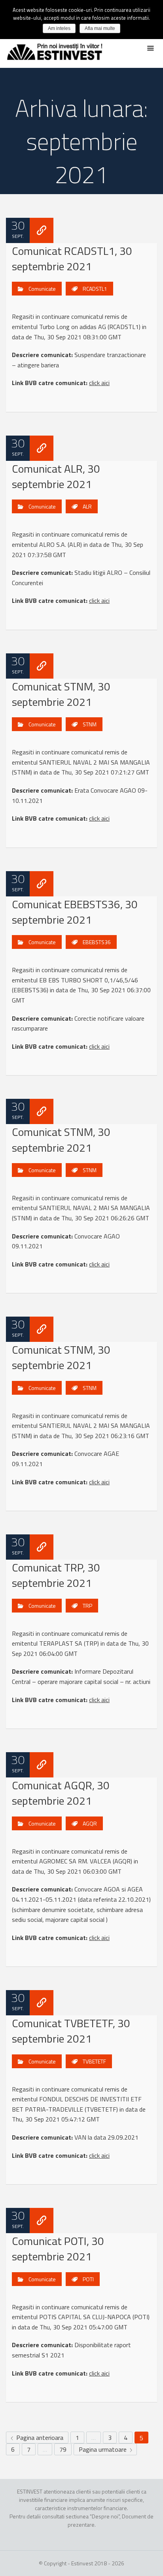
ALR (87, 506)
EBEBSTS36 (97, 942)
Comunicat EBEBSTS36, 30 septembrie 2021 (75, 912)
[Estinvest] (55, 49)
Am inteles (59, 28)
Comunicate (42, 289)
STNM (90, 724)
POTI (88, 2279)
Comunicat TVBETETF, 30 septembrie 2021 (71, 2031)
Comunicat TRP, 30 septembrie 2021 (56, 1575)
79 (63, 2449)
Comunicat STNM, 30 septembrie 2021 (61, 694)
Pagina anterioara (39, 2438)
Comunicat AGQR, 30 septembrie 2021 (61, 1793)
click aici (99, 383)
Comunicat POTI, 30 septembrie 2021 (58, 2249)
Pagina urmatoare (103, 2449)
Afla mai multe (100, 28)
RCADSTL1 (95, 289)
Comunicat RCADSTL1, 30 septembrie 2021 (72, 258)
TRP (87, 1606)
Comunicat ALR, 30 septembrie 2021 (56, 476)
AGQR (90, 1823)
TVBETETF (94, 2061)
